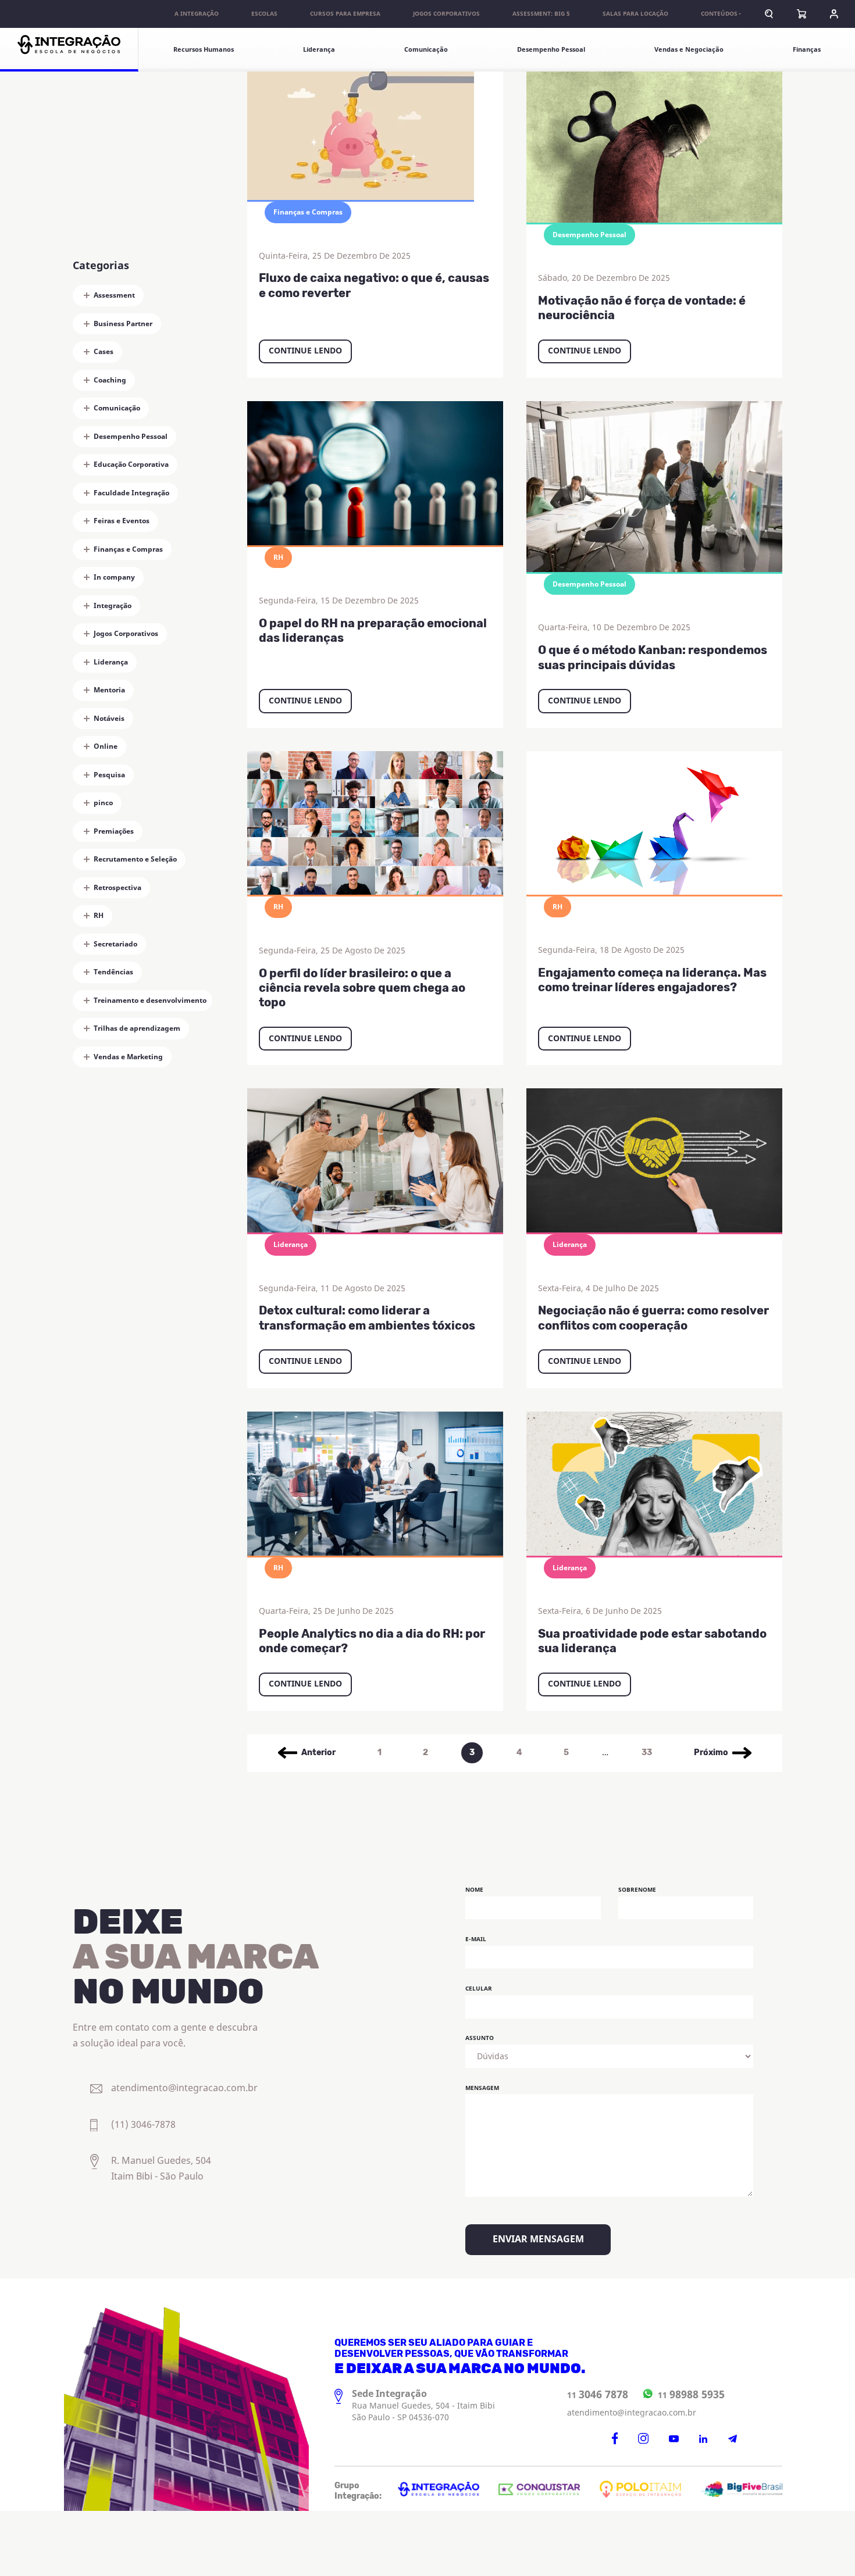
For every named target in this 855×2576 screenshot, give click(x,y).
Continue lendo (305, 351)
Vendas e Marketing (128, 1057)
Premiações (114, 831)
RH (99, 916)
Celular (479, 1989)
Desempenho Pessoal (551, 50)
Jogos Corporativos (446, 14)
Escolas (264, 14)
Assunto (480, 2038)
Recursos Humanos (204, 50)
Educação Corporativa (131, 465)
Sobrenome (637, 1890)
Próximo (711, 1753)
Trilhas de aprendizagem (137, 1028)
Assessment (114, 295)
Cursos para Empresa (345, 14)
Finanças (807, 50)
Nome (474, 1890)
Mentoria (109, 690)
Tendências (113, 972)
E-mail (476, 1939)
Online (106, 746)
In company (114, 577)
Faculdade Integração (131, 493)
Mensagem (482, 2088)
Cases (104, 352)
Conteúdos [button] (719, 14)
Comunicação (426, 50)
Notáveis (109, 719)
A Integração (197, 14)
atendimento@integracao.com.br (632, 2413)
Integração (113, 606)
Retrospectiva (117, 888)
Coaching (110, 380)
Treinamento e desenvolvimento (150, 1001)
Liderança (319, 50)
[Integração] (69, 50)
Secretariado (115, 944)
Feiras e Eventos (122, 521)
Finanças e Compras (128, 549)
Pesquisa (109, 775)
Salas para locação (635, 14)
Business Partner (123, 324)
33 (647, 1753)
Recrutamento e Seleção (135, 859)
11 (598, 2395)
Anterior (318, 1753)
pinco (103, 803)
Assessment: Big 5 (541, 14)
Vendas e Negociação (689, 50)
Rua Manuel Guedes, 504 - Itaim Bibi (423, 2406)
